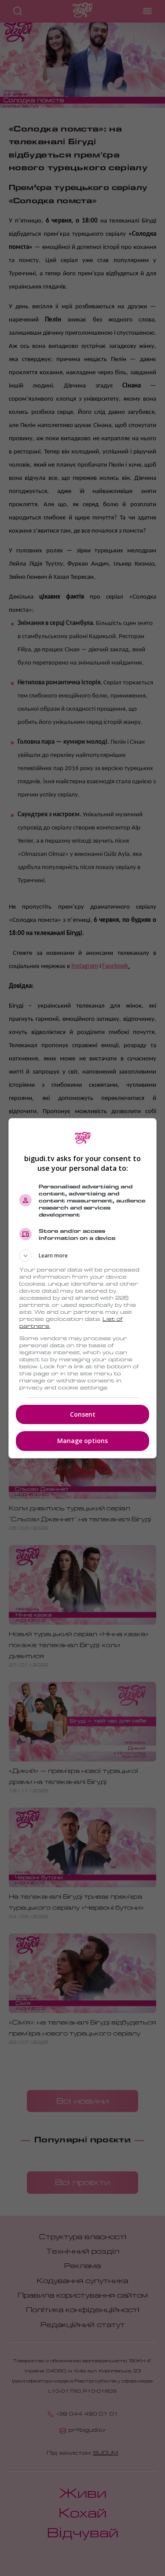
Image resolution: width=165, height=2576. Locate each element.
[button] (83, 1256)
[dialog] (83, 1288)
